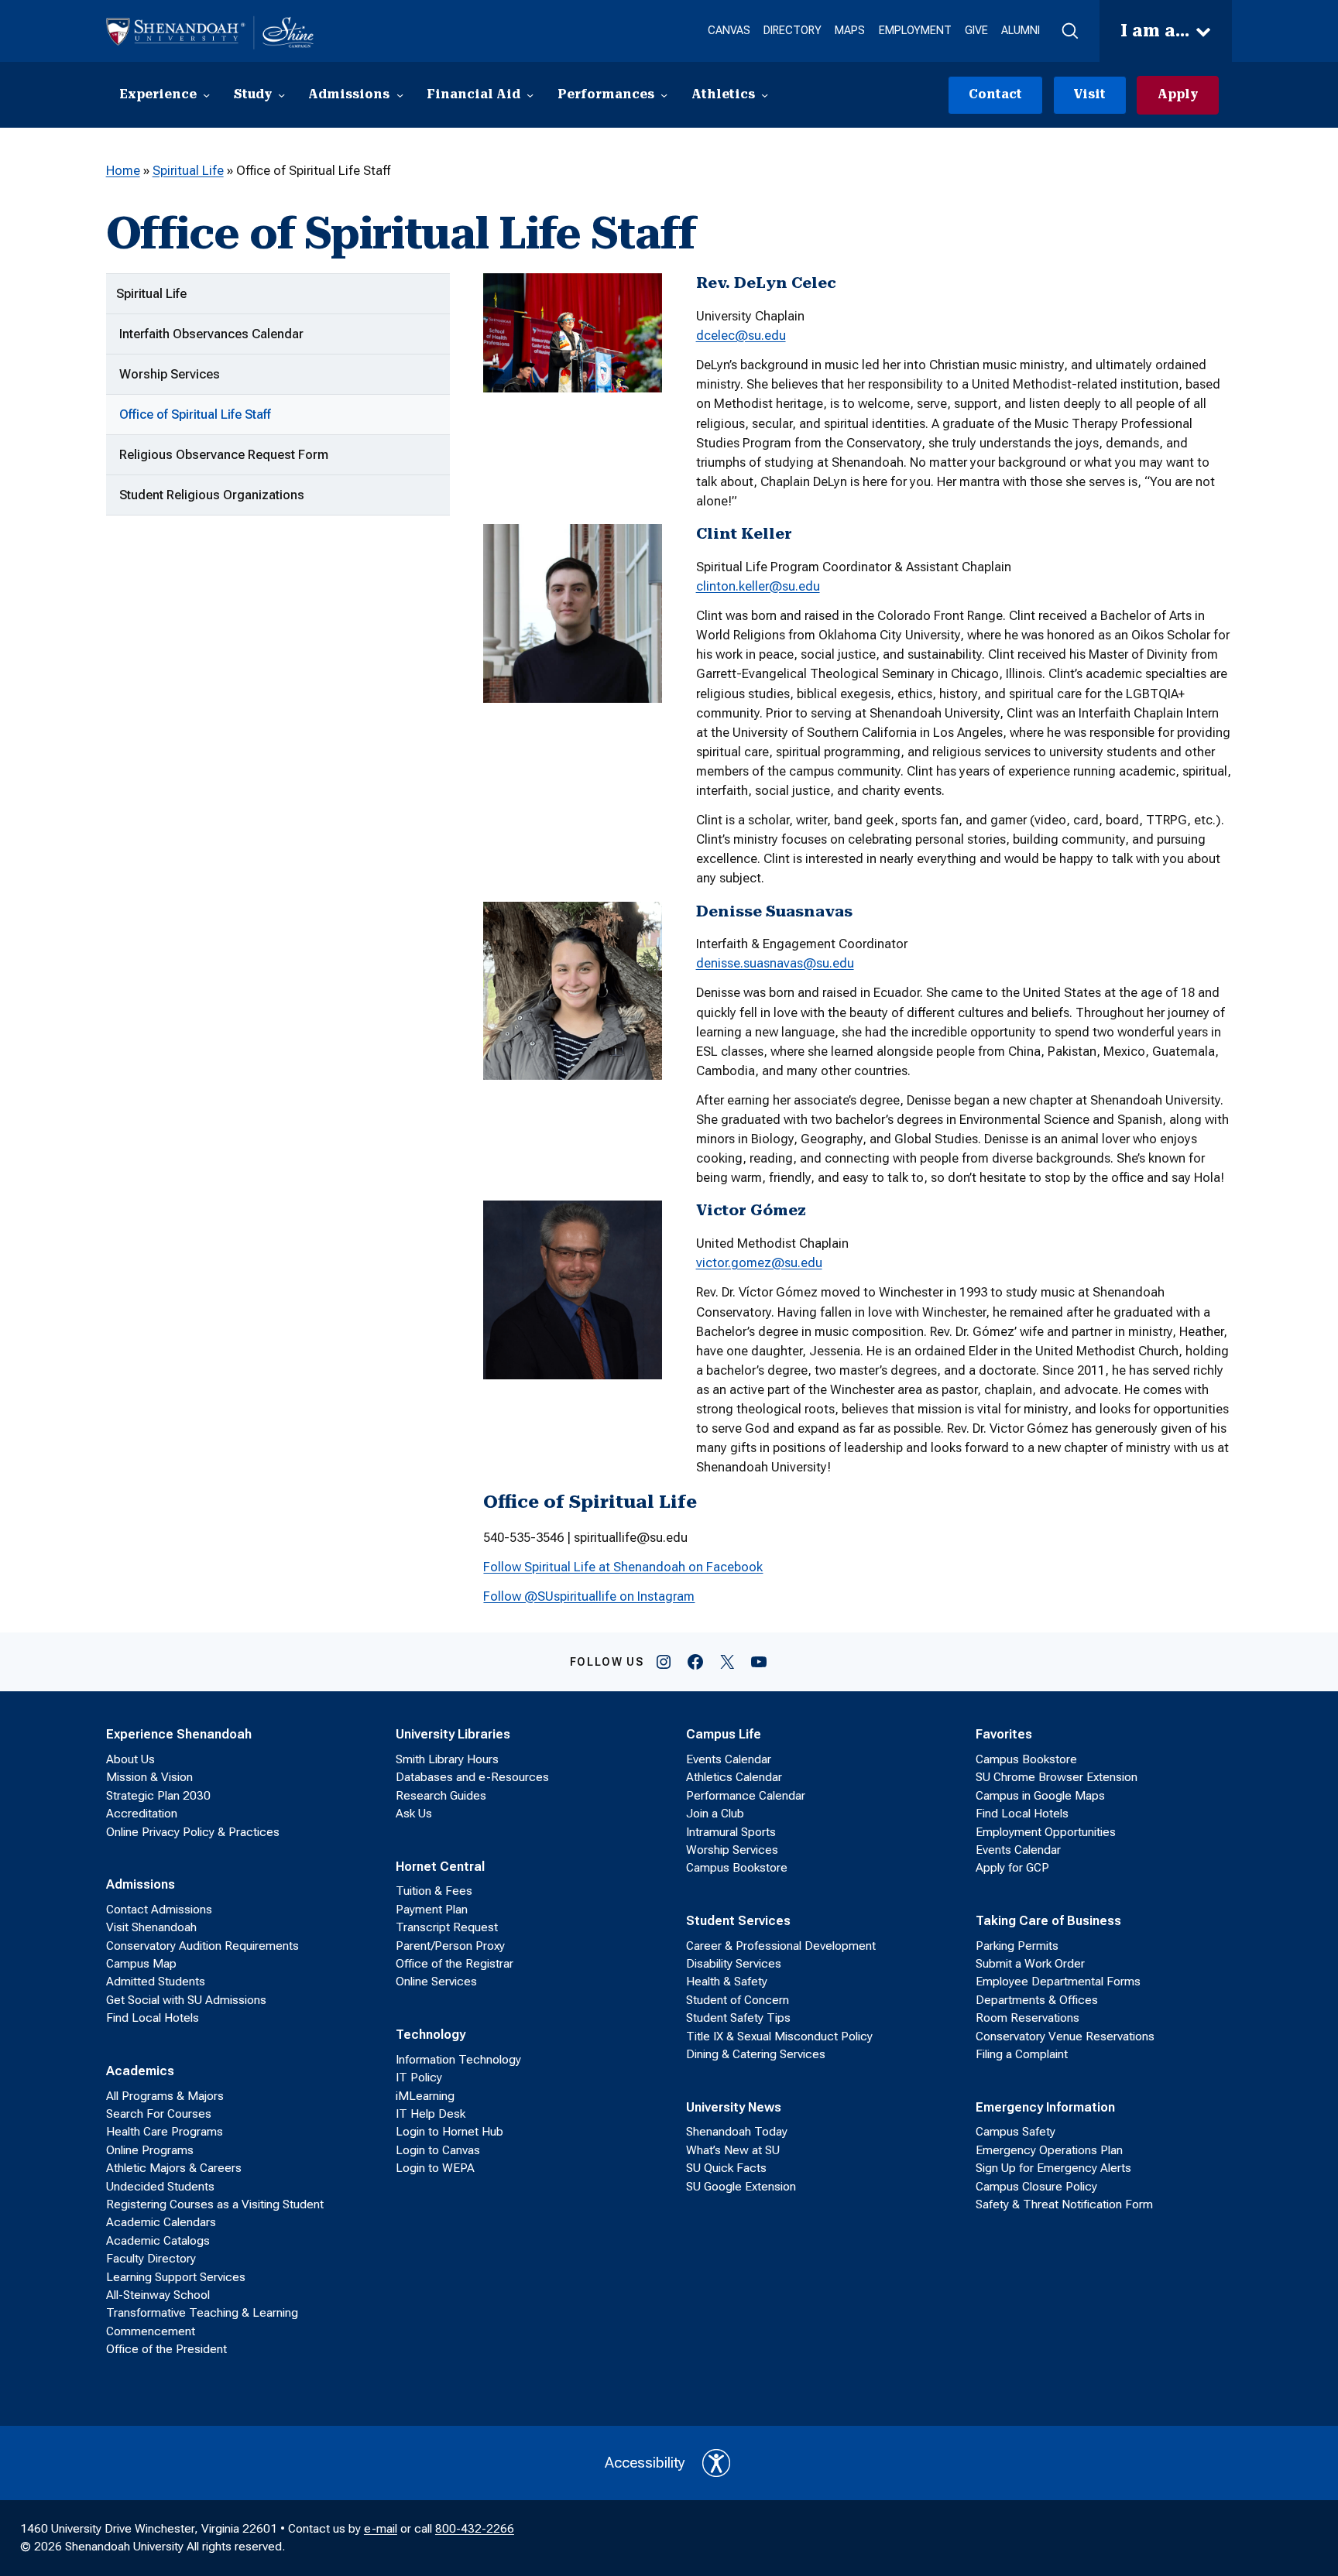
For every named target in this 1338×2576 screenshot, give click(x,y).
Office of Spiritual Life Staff (195, 414)
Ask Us (414, 1814)
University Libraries (453, 1734)
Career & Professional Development (781, 1946)
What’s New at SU (733, 2150)
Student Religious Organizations (212, 495)
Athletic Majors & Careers (174, 2168)
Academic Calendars (161, 2222)
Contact (995, 94)
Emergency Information (1045, 2107)
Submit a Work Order (1030, 1964)
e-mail (381, 2529)
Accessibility (645, 2463)
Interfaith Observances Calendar (211, 334)
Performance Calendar (746, 1796)
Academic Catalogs (158, 2241)
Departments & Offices (1037, 2000)
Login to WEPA (435, 2168)
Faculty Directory (151, 2259)
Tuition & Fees (434, 1891)
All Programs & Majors (165, 2096)
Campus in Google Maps (1040, 1796)
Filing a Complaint (1022, 2054)
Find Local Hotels (153, 2018)
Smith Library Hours (447, 1759)
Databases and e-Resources (472, 1777)
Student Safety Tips (738, 2018)
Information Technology (458, 2060)
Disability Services (734, 1964)
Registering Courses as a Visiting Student (215, 2204)
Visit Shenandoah (151, 1927)
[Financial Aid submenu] (530, 95)
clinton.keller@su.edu (758, 586)
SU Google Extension (741, 2187)
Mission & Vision (149, 1777)
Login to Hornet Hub (449, 2132)
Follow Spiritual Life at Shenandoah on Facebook (623, 1567)
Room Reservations (1028, 2018)
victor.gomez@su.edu (759, 1262)
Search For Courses (159, 2114)
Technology (431, 2034)
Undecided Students (160, 2187)
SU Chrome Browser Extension (1057, 1777)
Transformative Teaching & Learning (202, 2313)
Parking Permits (1017, 1946)
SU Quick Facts (726, 2168)
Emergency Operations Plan (1049, 2150)
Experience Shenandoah (179, 1734)
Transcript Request (447, 1927)
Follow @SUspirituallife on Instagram (589, 1596)
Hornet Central (440, 1866)
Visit (1089, 94)
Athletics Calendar (734, 1777)
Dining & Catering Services (756, 2054)
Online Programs (150, 2150)
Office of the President (166, 2349)
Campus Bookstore (737, 1868)
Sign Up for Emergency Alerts (1053, 2168)
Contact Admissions (159, 1910)
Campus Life (724, 1734)
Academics (140, 2071)
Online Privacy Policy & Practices (193, 1832)
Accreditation (142, 1814)
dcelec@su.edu (741, 335)
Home (123, 170)
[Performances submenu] (664, 95)
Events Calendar (729, 1759)
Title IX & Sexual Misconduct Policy (779, 2036)
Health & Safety (727, 1982)
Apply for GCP (1012, 1868)
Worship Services (170, 374)
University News (734, 2107)
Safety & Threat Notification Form (1064, 2204)
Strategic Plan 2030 (158, 1796)
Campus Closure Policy (1036, 2187)
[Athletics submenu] (765, 95)
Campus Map (141, 1964)
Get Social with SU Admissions (186, 2000)
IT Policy (419, 2078)
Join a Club (715, 1814)
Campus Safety (1016, 2132)
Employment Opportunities (1046, 1832)
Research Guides (441, 1796)
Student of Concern (738, 2000)
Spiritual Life (188, 170)
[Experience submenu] (206, 95)
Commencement (151, 2331)
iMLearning (425, 2096)
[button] (1069, 31)
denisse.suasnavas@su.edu (775, 963)
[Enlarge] (642, 293)
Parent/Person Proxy (450, 1946)
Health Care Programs (165, 2132)
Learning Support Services (176, 2277)
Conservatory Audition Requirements (202, 1946)
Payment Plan (432, 1910)
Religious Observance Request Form (224, 454)
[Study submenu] (281, 95)
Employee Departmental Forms (1058, 1982)
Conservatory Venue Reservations (1065, 2036)
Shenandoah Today (737, 2132)
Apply (1178, 94)
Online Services (436, 1982)
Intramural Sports (731, 1832)
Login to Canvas (438, 2150)
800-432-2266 (475, 2529)
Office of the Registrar (455, 1964)
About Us (130, 1759)
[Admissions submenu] (400, 95)
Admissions (141, 1884)
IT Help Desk (431, 2114)
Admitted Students (156, 1982)
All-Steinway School (158, 2295)
